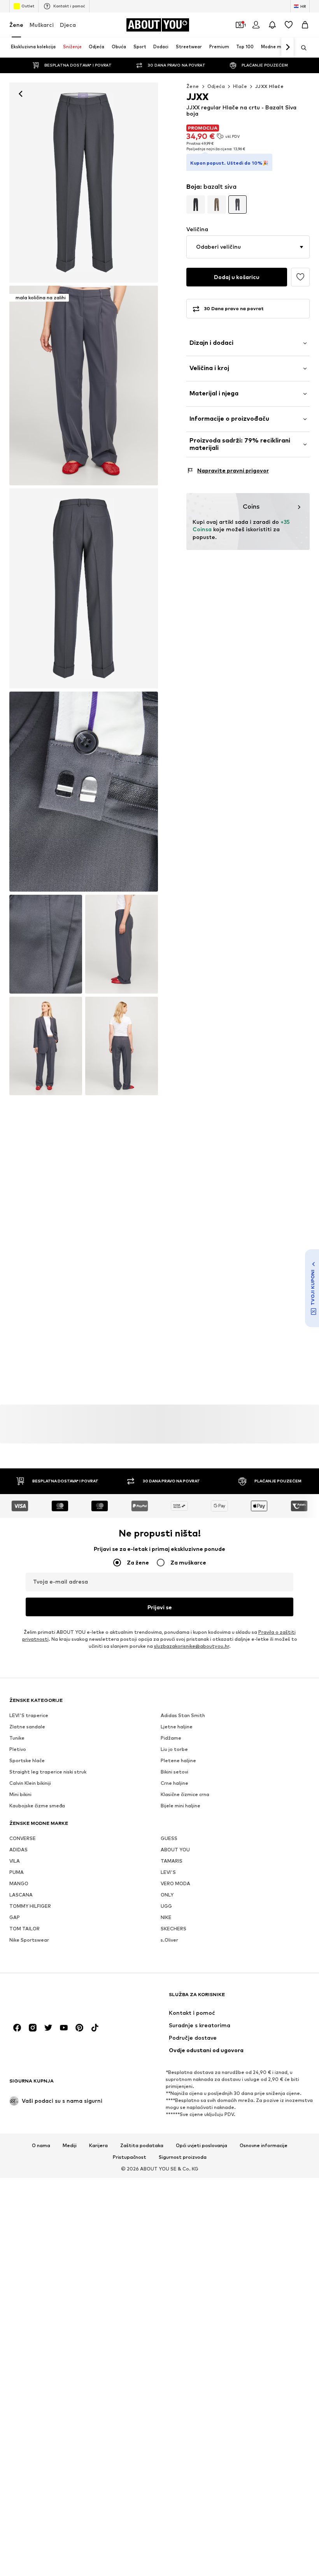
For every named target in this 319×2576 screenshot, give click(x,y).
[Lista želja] (289, 25)
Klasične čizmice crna (185, 1794)
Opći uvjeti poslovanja (202, 2146)
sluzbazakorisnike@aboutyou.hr (192, 1646)
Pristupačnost (130, 2157)
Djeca (68, 25)
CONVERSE (23, 1838)
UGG (166, 1906)
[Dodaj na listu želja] (300, 277)
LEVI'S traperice (29, 1715)
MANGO (19, 1883)
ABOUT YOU (175, 1850)
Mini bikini (20, 1794)
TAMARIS (172, 1861)
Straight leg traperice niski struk (48, 1772)
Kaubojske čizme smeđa (37, 1806)
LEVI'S (168, 1872)
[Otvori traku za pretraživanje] (301, 48)
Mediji (70, 2146)
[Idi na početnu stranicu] (52, 1998)
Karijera (98, 2146)
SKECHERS (174, 1929)
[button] (248, 247)
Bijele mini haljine (181, 1806)
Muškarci (42, 25)
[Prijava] (256, 25)
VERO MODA (175, 1883)
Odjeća (216, 86)
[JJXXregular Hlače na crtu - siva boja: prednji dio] (84, 183)
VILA (15, 1861)
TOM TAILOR (25, 1929)
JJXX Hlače (269, 86)
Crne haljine (174, 1783)
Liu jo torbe (174, 1749)
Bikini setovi (174, 1772)
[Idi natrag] (21, 94)
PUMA (17, 1872)
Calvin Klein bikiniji (30, 1783)
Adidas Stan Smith (183, 1715)
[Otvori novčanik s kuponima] (240, 25)
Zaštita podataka (142, 2146)
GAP (15, 1917)
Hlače (240, 86)
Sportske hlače (27, 1760)
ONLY (167, 1895)
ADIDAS (18, 1850)
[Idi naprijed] (287, 47)
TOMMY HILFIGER (30, 1906)
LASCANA (21, 1895)
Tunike (17, 1738)
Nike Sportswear (29, 1940)
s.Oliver (169, 1940)
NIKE (166, 1917)
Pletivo (18, 1749)
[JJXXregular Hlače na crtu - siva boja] (84, 588)
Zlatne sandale (27, 1727)
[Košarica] (305, 25)
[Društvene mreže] (17, 2028)
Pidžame (171, 1738)
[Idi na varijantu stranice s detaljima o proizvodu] (196, 205)
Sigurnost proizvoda (183, 2157)
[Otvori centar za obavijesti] (272, 25)
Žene (16, 25)
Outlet (28, 6)
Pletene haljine (178, 1760)
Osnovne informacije (264, 2146)
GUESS (169, 1838)
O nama (41, 2146)
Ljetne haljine (177, 1727)
